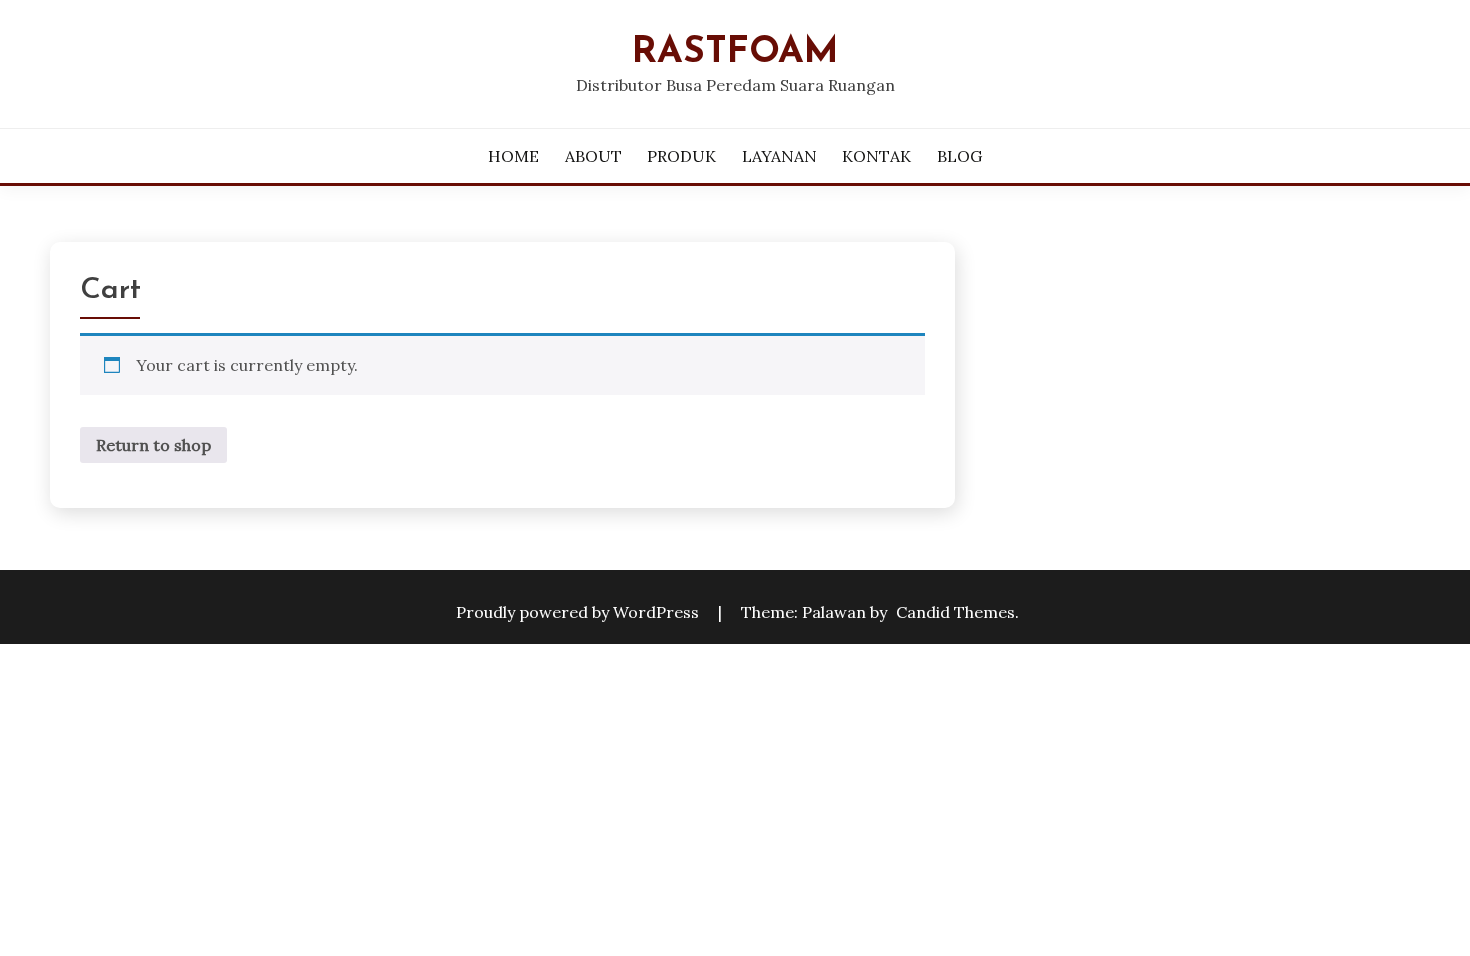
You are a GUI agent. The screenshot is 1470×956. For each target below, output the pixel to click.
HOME (513, 156)
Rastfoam (735, 52)
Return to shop (153, 445)
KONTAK (876, 156)
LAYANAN (779, 156)
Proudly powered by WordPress (579, 612)
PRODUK (681, 156)
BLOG (959, 156)
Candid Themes (955, 612)
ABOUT (593, 156)
